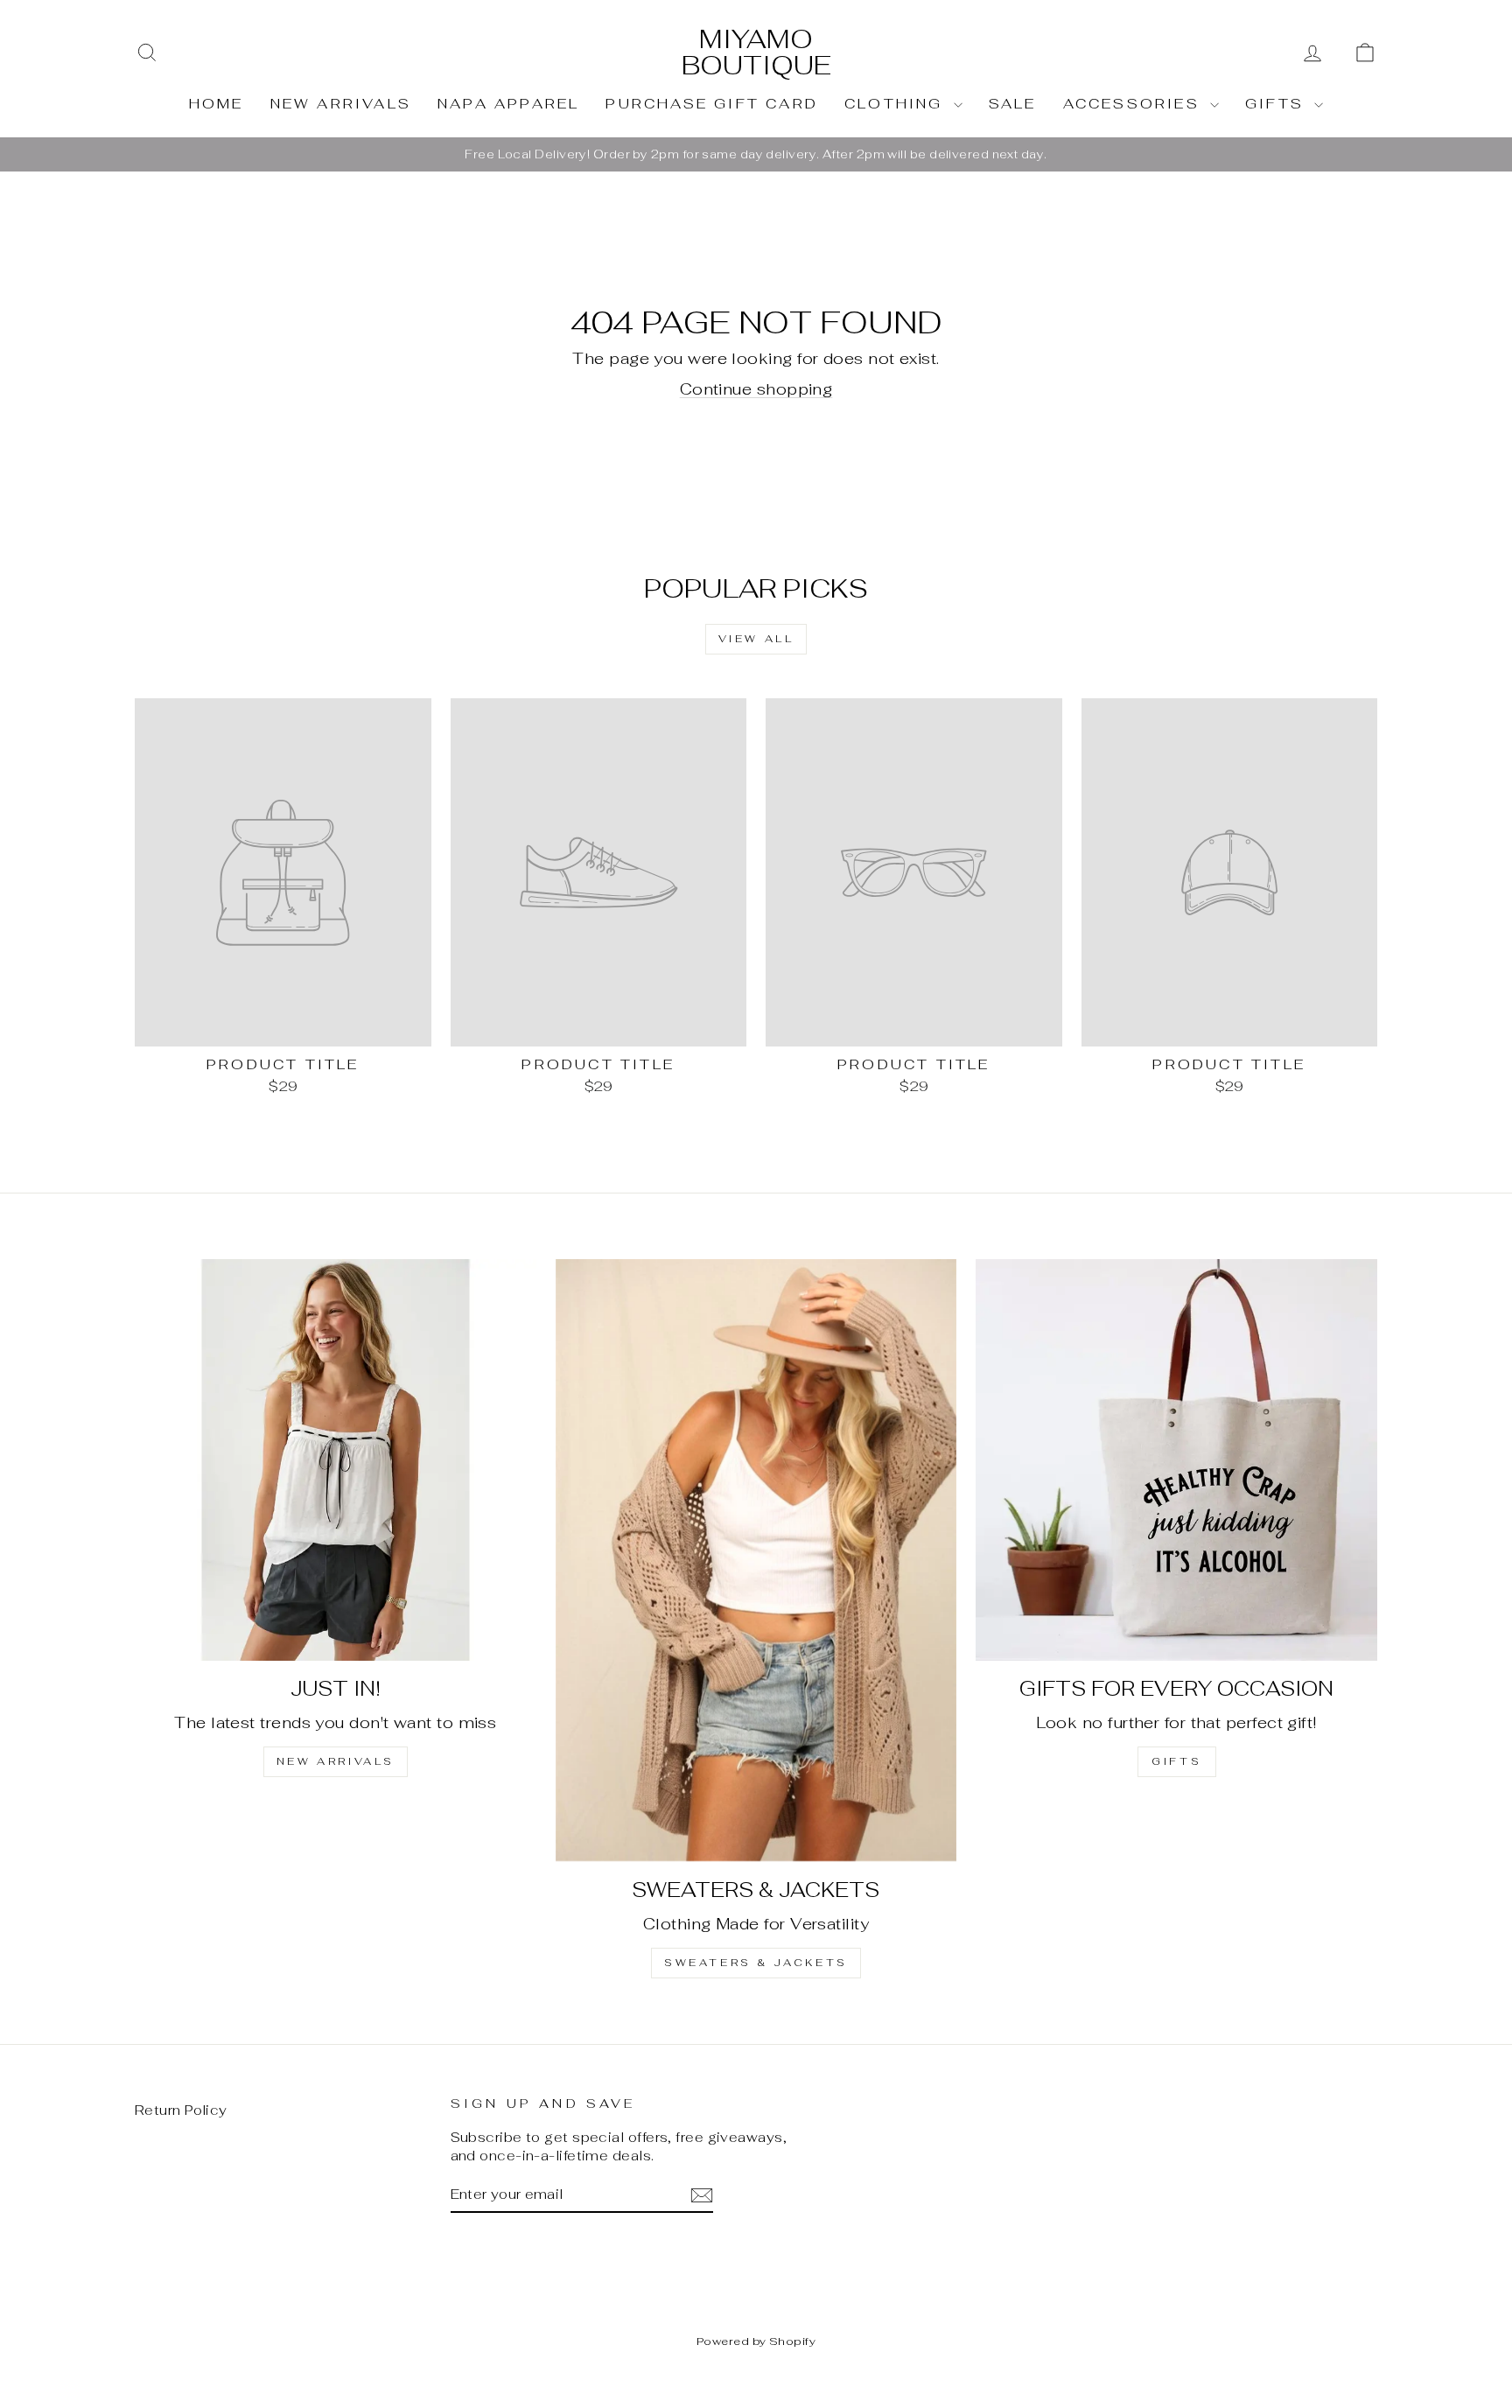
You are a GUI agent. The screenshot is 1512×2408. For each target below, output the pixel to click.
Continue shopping (756, 389)
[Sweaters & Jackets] (756, 1560)
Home (217, 104)
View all (756, 639)
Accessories (1134, 104)
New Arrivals (341, 104)
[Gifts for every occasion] (1176, 1460)
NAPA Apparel (508, 104)
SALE (1013, 104)
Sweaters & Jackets (756, 1963)
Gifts (1277, 104)
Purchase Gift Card (712, 104)
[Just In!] (336, 1460)
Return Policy (181, 2110)
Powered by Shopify (756, 2341)
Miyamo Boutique (756, 52)
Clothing (897, 104)
